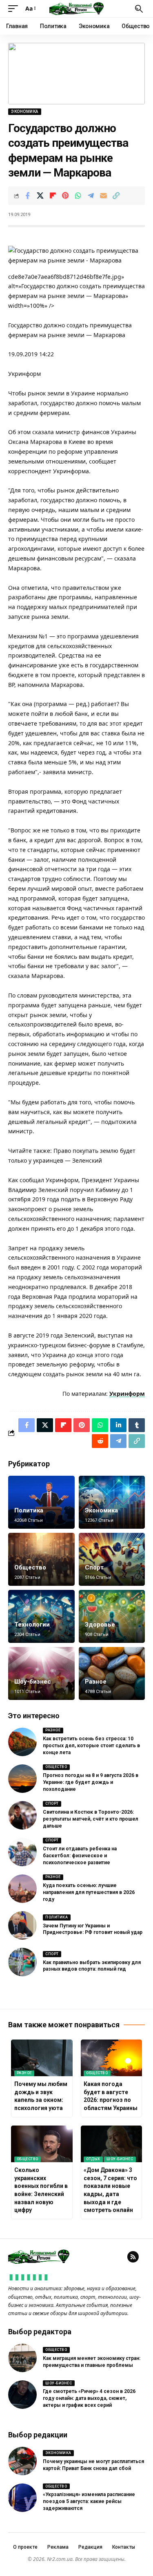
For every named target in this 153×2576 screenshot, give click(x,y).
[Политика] (41, 1502)
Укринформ (127, 1394)
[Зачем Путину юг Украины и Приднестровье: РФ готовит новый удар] (22, 1925)
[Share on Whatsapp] (78, 196)
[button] (15, 9)
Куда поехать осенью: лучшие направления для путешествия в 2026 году (89, 1892)
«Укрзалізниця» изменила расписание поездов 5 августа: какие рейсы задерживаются (89, 2501)
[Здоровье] (112, 1616)
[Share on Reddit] (100, 1441)
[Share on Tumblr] (137, 1425)
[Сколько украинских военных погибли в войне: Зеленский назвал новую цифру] (42, 2144)
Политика (29, 1510)
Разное (96, 1682)
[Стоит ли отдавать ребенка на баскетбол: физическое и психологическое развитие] (22, 1852)
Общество (30, 1567)
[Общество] (41, 1559)
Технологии (32, 1625)
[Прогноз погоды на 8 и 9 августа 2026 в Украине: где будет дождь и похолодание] (22, 1779)
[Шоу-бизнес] (41, 1673)
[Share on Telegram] (91, 196)
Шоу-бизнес (33, 1682)
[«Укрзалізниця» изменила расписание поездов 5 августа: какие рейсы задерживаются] (22, 2498)
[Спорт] (112, 1559)
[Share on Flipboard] (53, 196)
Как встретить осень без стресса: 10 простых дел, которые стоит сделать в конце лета (91, 1746)
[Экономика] (112, 1502)
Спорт (94, 1567)
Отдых (93, 2159)
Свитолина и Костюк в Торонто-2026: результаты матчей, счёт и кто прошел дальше (91, 1819)
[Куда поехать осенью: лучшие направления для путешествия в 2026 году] (22, 1889)
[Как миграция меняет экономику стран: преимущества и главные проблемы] (22, 2358)
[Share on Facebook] (27, 196)
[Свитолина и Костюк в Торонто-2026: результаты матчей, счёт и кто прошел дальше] (22, 1815)
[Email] (103, 196)
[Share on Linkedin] (118, 1425)
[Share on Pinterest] (65, 196)
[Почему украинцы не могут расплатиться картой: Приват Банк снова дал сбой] (22, 2461)
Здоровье (100, 1625)
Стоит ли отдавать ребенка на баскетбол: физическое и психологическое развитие (80, 1856)
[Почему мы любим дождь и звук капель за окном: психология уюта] (42, 2058)
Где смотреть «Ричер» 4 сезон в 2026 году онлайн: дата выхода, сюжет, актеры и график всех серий (89, 2398)
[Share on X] (40, 196)
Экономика (25, 111)
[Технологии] (41, 1616)
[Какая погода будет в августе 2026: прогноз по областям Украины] (112, 2058)
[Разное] (112, 1673)
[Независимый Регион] (77, 9)
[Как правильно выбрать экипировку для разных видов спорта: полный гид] (22, 1962)
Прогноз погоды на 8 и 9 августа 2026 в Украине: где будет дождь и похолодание (91, 1782)
